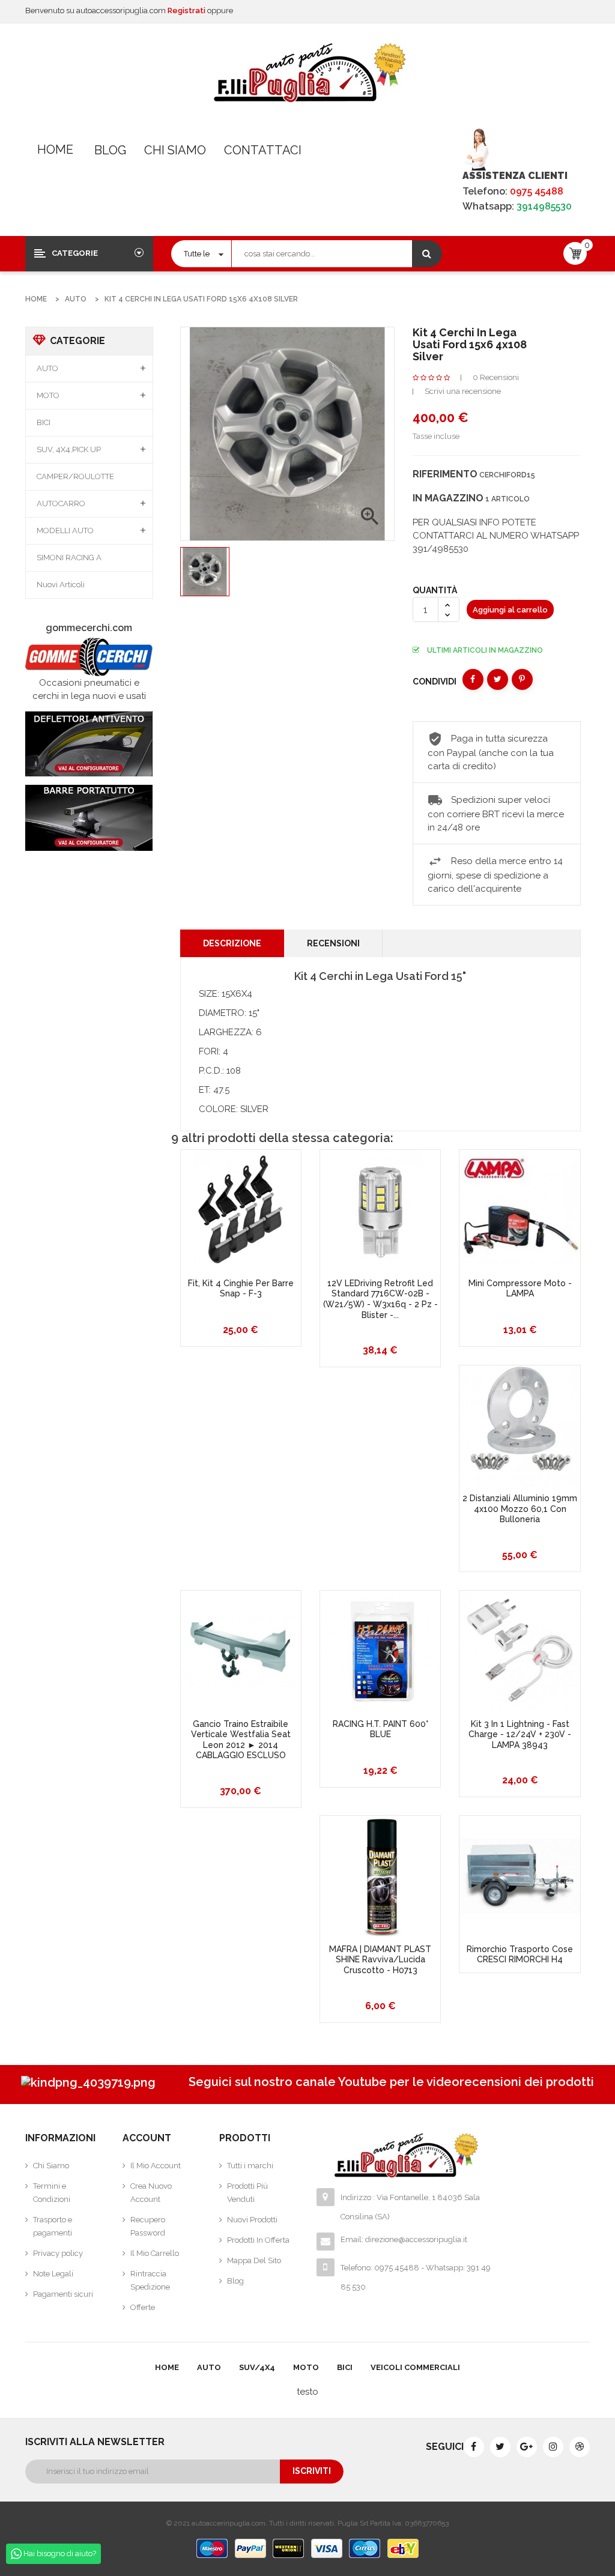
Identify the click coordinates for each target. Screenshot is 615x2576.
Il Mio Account (156, 2166)
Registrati (187, 11)
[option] (205, 572)
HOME (167, 2367)
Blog (110, 150)
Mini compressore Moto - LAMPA (520, 1289)
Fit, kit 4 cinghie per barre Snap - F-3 (241, 1289)
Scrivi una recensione (463, 391)
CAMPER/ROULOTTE (75, 476)
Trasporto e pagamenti (53, 2226)
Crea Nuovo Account (151, 2193)
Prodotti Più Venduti (247, 2193)
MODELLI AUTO (65, 531)
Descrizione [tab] (232, 943)
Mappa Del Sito (254, 2260)
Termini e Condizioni (52, 2193)
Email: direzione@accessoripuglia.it (404, 2239)
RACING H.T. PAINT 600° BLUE (380, 1729)
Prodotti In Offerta (258, 2240)
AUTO (47, 368)
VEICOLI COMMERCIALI (415, 2367)
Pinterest (522, 679)
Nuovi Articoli (61, 585)
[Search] (427, 254)
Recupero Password (148, 2226)
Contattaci (263, 150)
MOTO (48, 395)
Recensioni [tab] (333, 943)
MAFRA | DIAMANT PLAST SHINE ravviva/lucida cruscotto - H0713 (380, 1960)
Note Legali (53, 2274)
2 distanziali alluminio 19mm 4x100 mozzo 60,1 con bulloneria (520, 1509)
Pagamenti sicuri (63, 2294)
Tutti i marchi (250, 2166)
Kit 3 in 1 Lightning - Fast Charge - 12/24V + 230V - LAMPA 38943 (520, 1734)
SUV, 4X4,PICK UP (69, 449)
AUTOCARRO (61, 503)
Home (55, 150)
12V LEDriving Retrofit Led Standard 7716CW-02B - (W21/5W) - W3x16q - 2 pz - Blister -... (380, 1299)
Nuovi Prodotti (252, 2220)
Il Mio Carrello (155, 2253)
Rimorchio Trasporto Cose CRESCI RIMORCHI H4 (520, 1955)
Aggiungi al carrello (510, 610)
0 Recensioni (496, 377)
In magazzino (448, 498)
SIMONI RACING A (69, 558)
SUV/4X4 (257, 2367)
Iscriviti (312, 2471)
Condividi (473, 679)
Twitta (498, 679)
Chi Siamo (175, 150)
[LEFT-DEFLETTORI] (89, 744)
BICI (44, 422)
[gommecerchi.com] (89, 657)
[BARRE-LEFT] (89, 818)
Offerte (143, 2307)
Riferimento (445, 474)
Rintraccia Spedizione (150, 2280)
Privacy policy (58, 2253)
